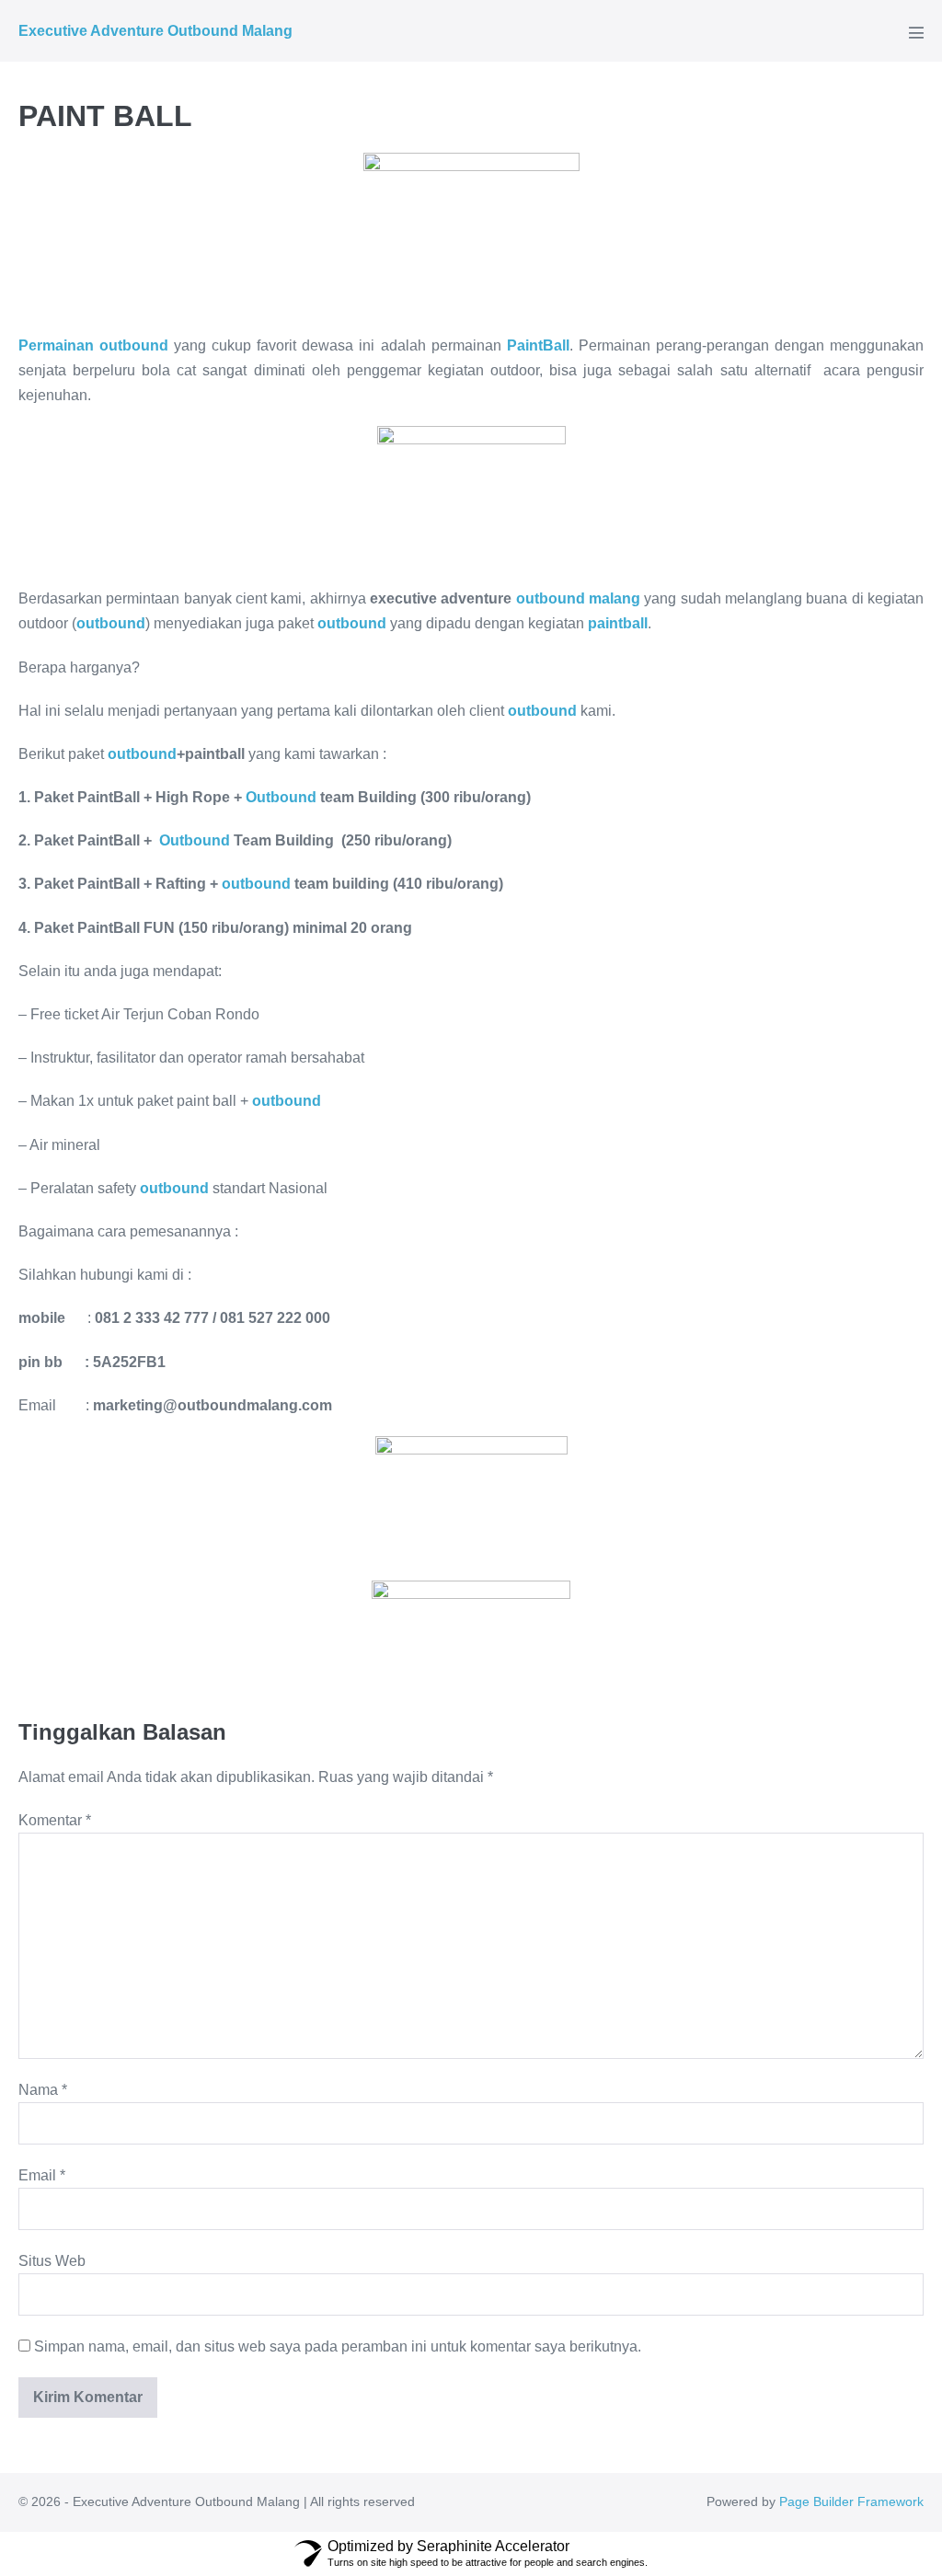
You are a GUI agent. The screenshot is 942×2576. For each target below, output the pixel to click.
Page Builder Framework (851, 2501)
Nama (43, 2090)
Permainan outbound (93, 345)
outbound (142, 754)
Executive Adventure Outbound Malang (155, 31)
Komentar (55, 1820)
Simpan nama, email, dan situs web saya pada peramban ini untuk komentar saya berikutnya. (338, 2346)
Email (42, 2175)
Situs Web (52, 2261)
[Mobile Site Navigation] (916, 32)
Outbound (281, 797)
